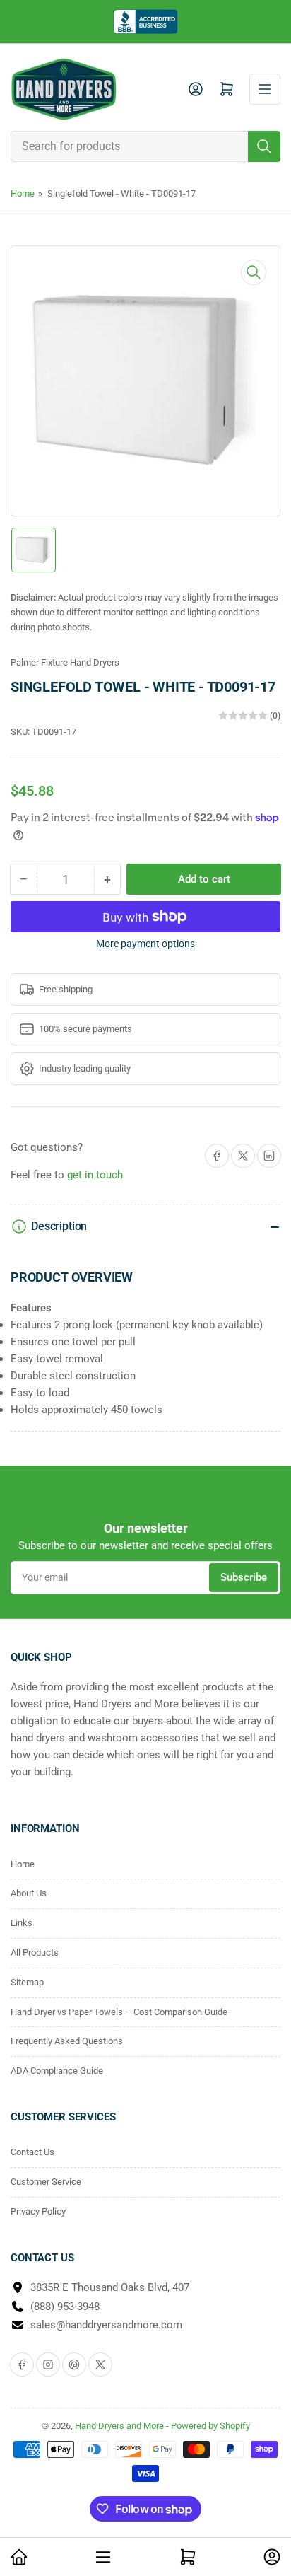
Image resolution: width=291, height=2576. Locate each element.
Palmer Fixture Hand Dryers (65, 662)
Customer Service (46, 2182)
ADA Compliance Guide (57, 2071)
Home (23, 193)
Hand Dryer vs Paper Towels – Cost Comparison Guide (119, 2012)
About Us (29, 1893)
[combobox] (145, 146)
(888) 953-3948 (65, 2307)
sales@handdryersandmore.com (106, 2325)
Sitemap (27, 1982)
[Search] (264, 146)
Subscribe (244, 1577)
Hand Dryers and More (120, 2426)
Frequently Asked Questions (67, 2041)
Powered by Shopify (210, 2426)
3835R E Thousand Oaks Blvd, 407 (110, 2287)
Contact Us (32, 2152)
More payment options (145, 944)
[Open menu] (265, 89)
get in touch (95, 1175)
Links (22, 1923)
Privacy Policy (38, 2211)
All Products (35, 1953)
